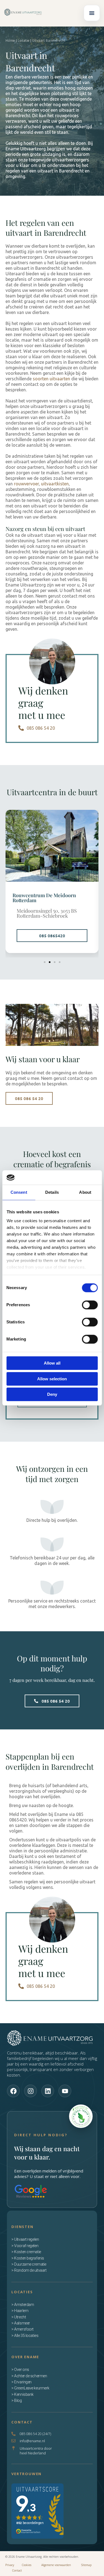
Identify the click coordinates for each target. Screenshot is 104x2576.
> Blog (17, 2400)
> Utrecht (19, 2317)
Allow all (52, 1363)
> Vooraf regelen (25, 2246)
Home (10, 40)
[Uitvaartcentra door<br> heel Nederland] (13, 2448)
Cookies (31, 2565)
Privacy (10, 2565)
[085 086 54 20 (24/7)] (13, 2434)
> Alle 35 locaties (25, 2336)
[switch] (90, 1305)
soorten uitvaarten (51, 379)
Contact (17, 2570)
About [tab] (85, 1193)
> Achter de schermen (29, 2376)
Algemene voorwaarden (61, 2565)
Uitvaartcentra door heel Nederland (36, 2451)
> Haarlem (20, 2311)
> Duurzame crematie (29, 2264)
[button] (92, 13)
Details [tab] (52, 1193)
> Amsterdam (23, 2305)
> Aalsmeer (21, 2323)
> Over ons (20, 2370)
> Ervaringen (21, 2382)
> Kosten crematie (26, 2252)
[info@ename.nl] (13, 2441)
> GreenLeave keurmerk (30, 2388)
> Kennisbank (22, 2394)
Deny (52, 1395)
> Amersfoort (22, 2329)
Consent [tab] (19, 1193)
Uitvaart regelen (26, 2239)
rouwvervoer (26, 484)
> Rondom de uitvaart (29, 2270)
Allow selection (52, 1379)
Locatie (24, 40)
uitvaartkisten (55, 484)
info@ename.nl (32, 2441)
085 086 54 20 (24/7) (35, 2434)
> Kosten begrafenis (28, 2258)
